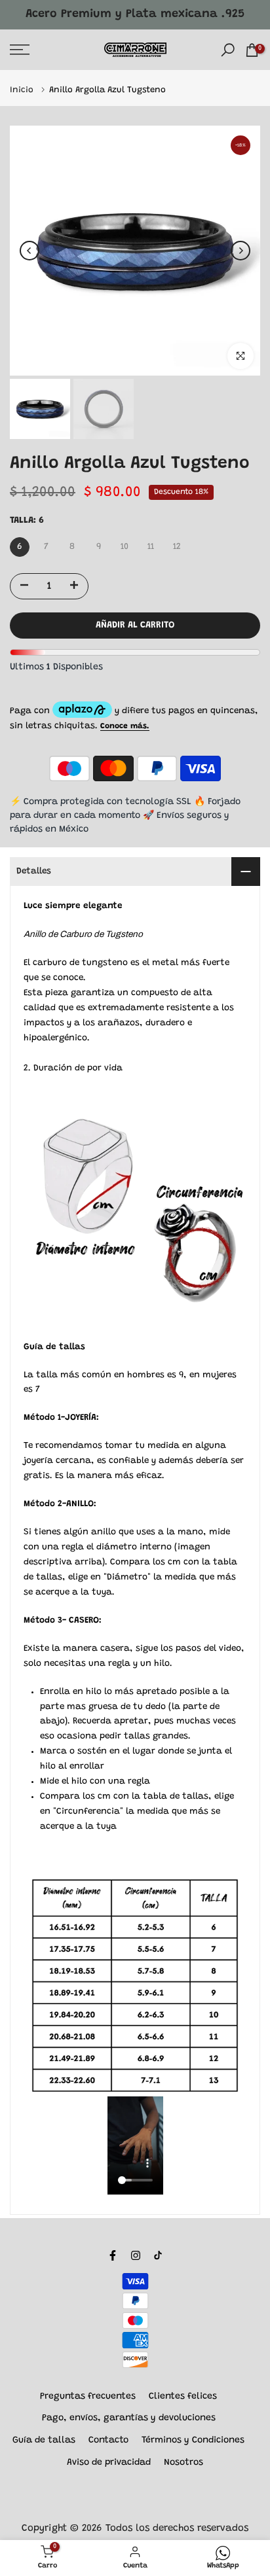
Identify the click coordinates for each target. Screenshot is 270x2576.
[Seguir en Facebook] (113, 2255)
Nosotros (183, 2463)
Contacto (108, 2441)
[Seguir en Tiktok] (158, 2255)
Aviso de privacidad (109, 2463)
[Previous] (29, 251)
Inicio (23, 90)
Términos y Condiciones (193, 2441)
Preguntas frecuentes (88, 2397)
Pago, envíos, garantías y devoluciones (129, 2418)
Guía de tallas (44, 2441)
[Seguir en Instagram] (136, 2255)
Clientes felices (183, 2397)
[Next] (241, 251)
